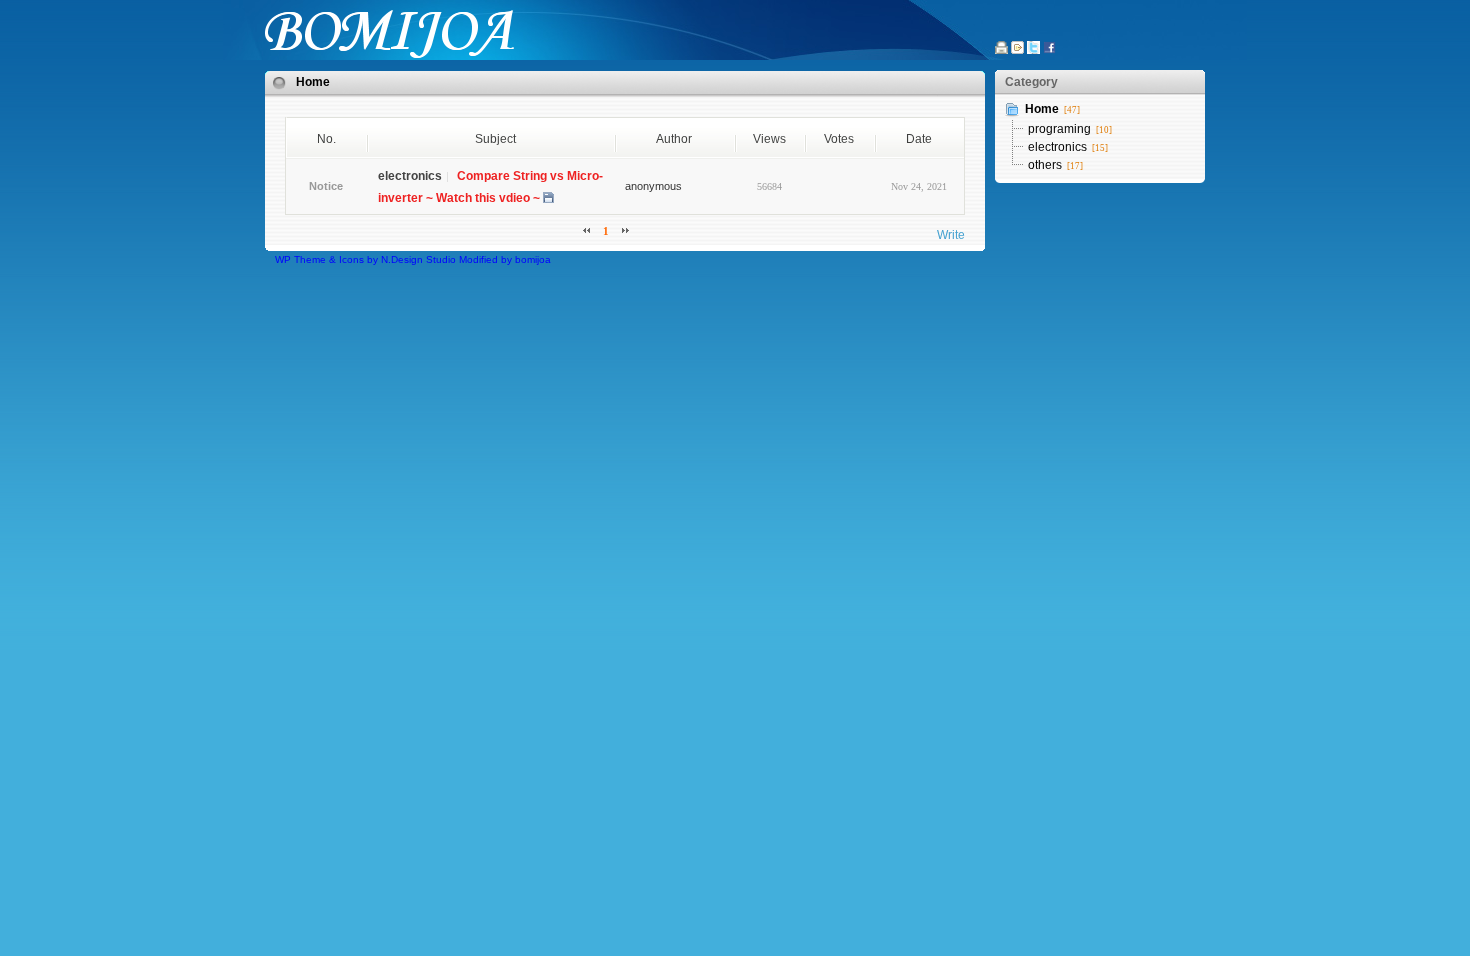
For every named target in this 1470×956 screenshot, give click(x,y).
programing (1059, 129)
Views (769, 139)
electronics (1057, 147)
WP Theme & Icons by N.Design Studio (365, 259)
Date (919, 139)
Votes (839, 139)
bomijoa (533, 259)
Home (313, 82)
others (1045, 165)
